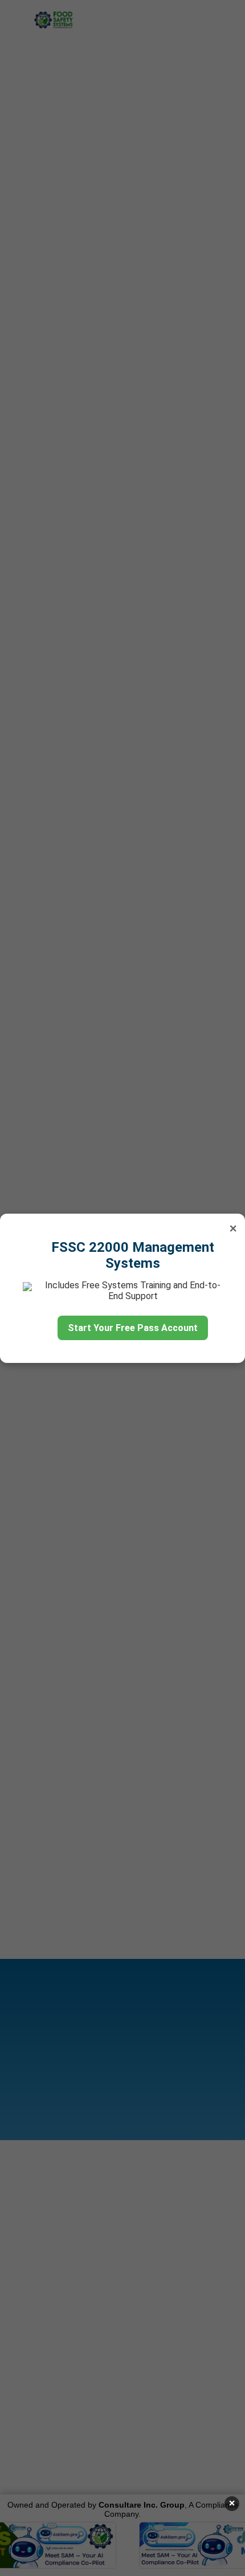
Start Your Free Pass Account (133, 1328)
